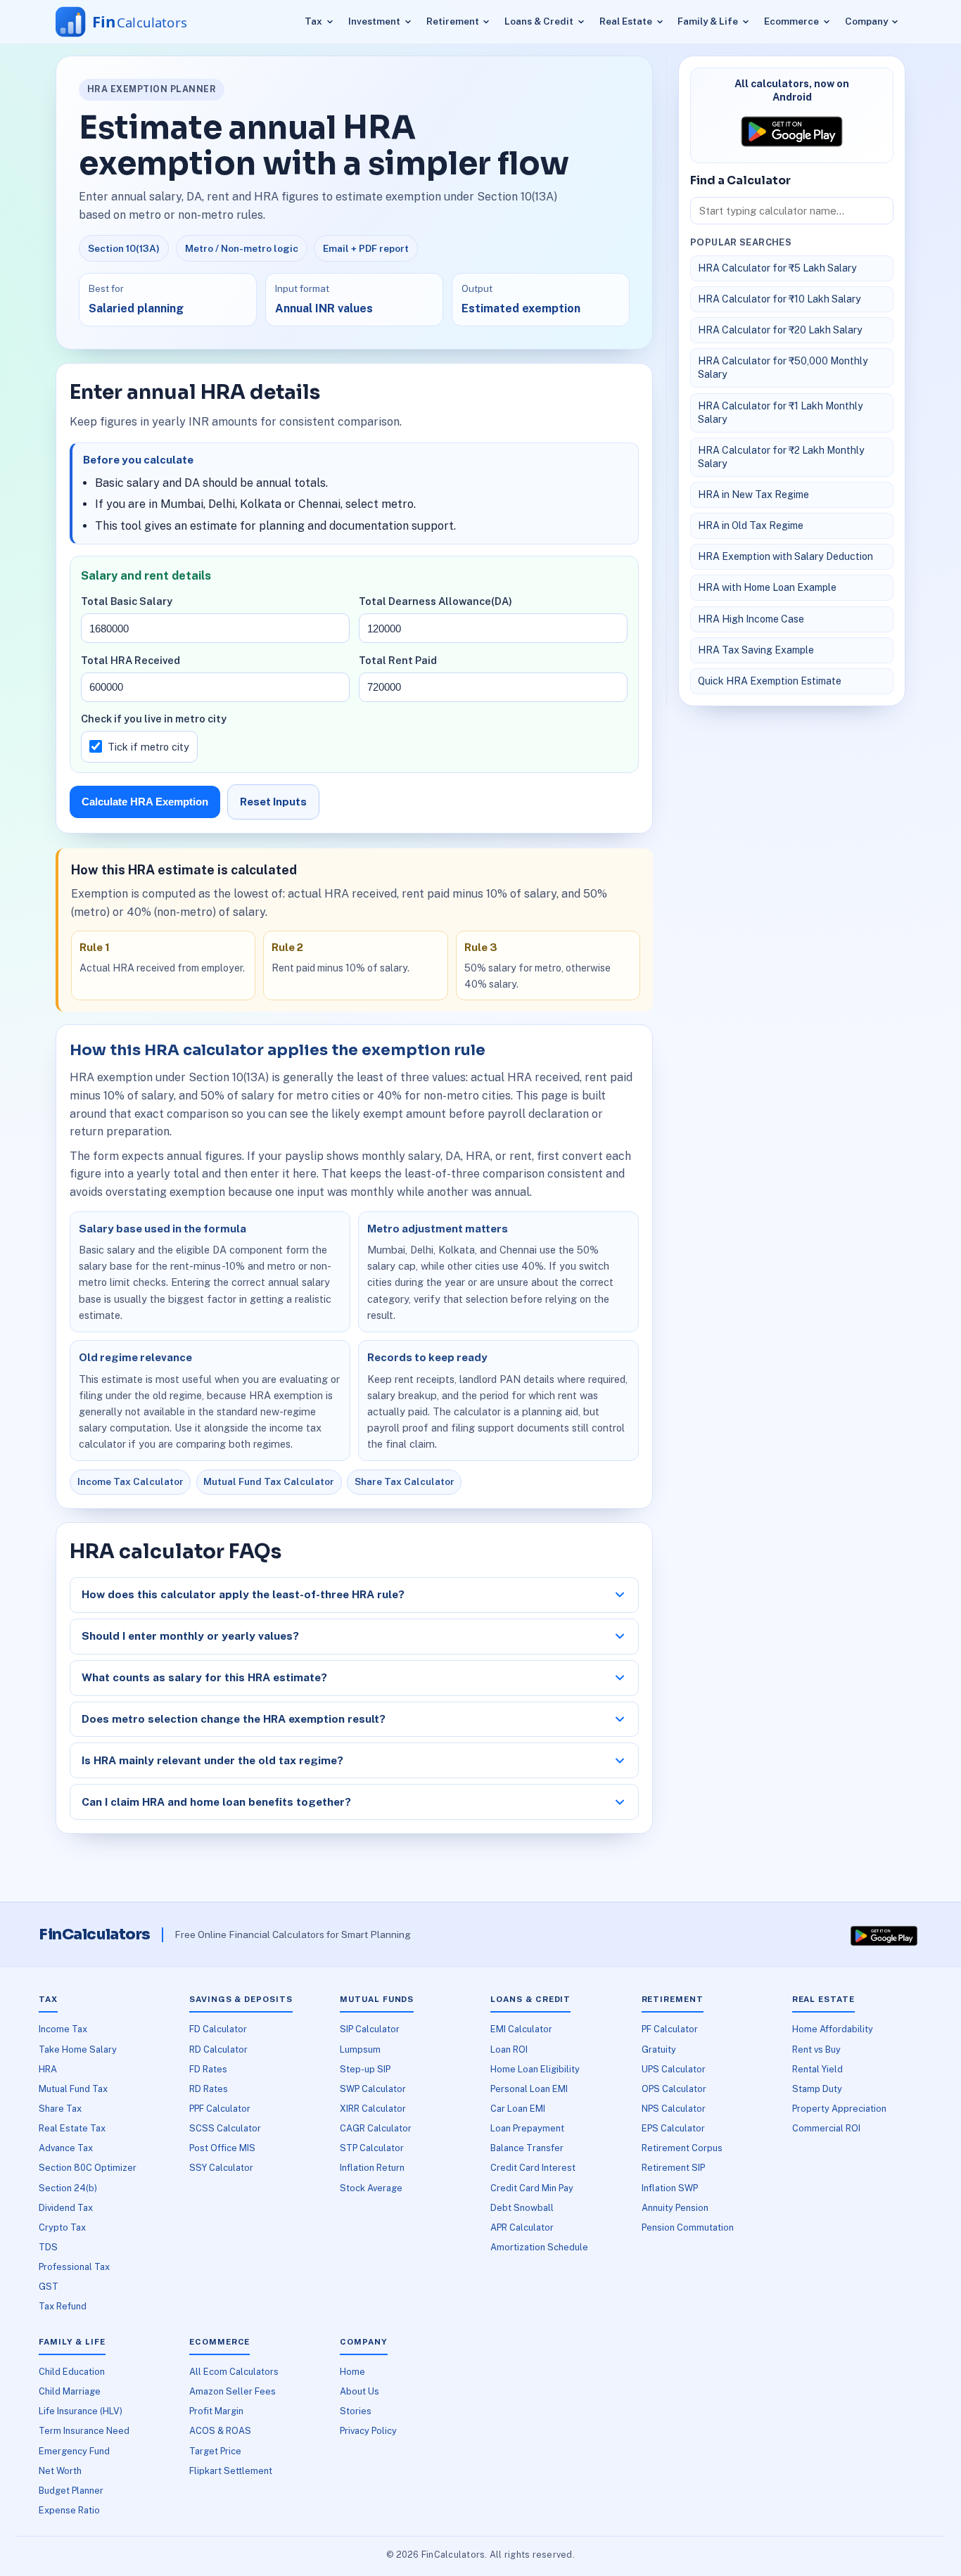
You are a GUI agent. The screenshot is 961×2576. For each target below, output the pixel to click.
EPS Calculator (673, 2128)
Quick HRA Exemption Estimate (770, 681)
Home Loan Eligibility (535, 2069)
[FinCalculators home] (135, 22)
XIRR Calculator (373, 2109)
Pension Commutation (688, 2227)
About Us (359, 2391)
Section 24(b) (68, 2188)
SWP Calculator (373, 2089)
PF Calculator (670, 2029)
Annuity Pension (675, 2208)
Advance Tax (66, 2148)
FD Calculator (218, 2029)
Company (866, 21)
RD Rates (209, 2089)
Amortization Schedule (539, 2247)
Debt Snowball (522, 2208)
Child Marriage (70, 2391)
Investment (374, 21)
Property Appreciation (839, 2109)
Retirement (453, 21)
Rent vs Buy (816, 2049)
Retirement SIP (673, 2168)
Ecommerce (791, 21)
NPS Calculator (674, 2109)
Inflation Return (372, 2168)
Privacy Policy (368, 2431)
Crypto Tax (62, 2227)
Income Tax (63, 2029)
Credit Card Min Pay (532, 2188)
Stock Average (371, 2188)
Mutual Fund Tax (73, 2089)
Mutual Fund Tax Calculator (269, 1481)
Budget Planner (71, 2491)
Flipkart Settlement (231, 2471)
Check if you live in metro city (154, 719)
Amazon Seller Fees (233, 2391)
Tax (313, 21)
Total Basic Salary (127, 601)
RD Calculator (218, 2049)
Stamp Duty (817, 2089)
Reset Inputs (273, 802)
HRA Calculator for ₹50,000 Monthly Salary (783, 368)
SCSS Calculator (225, 2128)
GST (49, 2287)
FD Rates (208, 2069)
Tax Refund (63, 2306)
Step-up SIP (365, 2069)
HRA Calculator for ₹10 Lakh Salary (779, 299)
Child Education (72, 2372)
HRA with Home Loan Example (767, 587)
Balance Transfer (527, 2148)
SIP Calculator (370, 2029)
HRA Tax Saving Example (756, 650)
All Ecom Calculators (234, 2372)
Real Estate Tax (72, 2128)
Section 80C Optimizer (88, 2168)
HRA (48, 2069)
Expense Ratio (69, 2510)
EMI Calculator (521, 2029)
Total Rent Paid (398, 660)
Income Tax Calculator (131, 1481)
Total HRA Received (131, 660)
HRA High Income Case (751, 619)
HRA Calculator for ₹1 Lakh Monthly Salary (781, 413)
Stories (356, 2411)
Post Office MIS (222, 2148)
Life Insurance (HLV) (81, 2411)
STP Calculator (372, 2148)
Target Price (215, 2451)
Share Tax (60, 2109)
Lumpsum (360, 2049)
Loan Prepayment (527, 2128)
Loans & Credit (539, 21)
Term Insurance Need (84, 2431)
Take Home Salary (78, 2049)
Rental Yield (817, 2069)
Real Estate (626, 21)
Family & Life (708, 21)
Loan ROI (509, 2049)
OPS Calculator (674, 2089)
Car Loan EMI (518, 2109)
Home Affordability (833, 2029)
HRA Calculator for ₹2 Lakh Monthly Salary (781, 457)
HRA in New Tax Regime (753, 495)
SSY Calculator (221, 2168)
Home (352, 2372)
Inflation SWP (670, 2188)
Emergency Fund (74, 2451)
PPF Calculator (220, 2109)
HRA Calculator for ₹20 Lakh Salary (780, 330)
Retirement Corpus (682, 2148)
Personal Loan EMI (529, 2089)
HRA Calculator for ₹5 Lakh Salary (777, 268)
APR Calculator (522, 2227)
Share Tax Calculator (405, 1481)
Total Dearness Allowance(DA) (435, 601)
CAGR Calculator (376, 2128)
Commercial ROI (826, 2128)
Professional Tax (74, 2267)
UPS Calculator (674, 2069)
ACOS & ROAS (220, 2431)
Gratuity (659, 2049)
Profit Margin (216, 2411)
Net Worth (60, 2471)
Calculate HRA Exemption (145, 802)
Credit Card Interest (533, 2168)
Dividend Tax (66, 2208)
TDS (48, 2247)
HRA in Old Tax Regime (751, 525)
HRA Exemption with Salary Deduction (785, 556)
